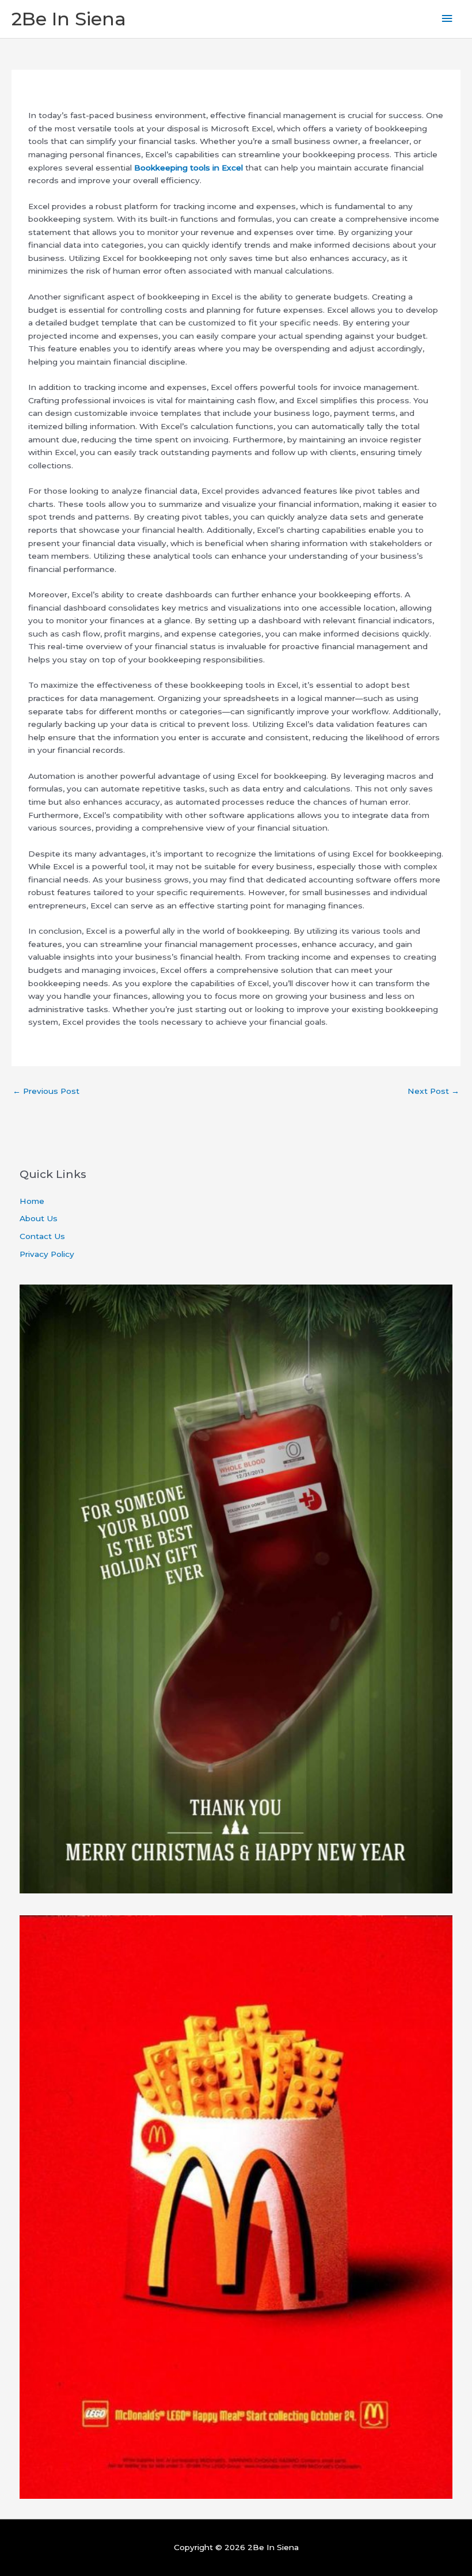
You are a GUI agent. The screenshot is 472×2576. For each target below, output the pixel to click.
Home (32, 1201)
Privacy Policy (47, 1254)
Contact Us (42, 1236)
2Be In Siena (69, 19)
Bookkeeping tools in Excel (189, 168)
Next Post (433, 1091)
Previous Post (46, 1091)
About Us (39, 1218)
